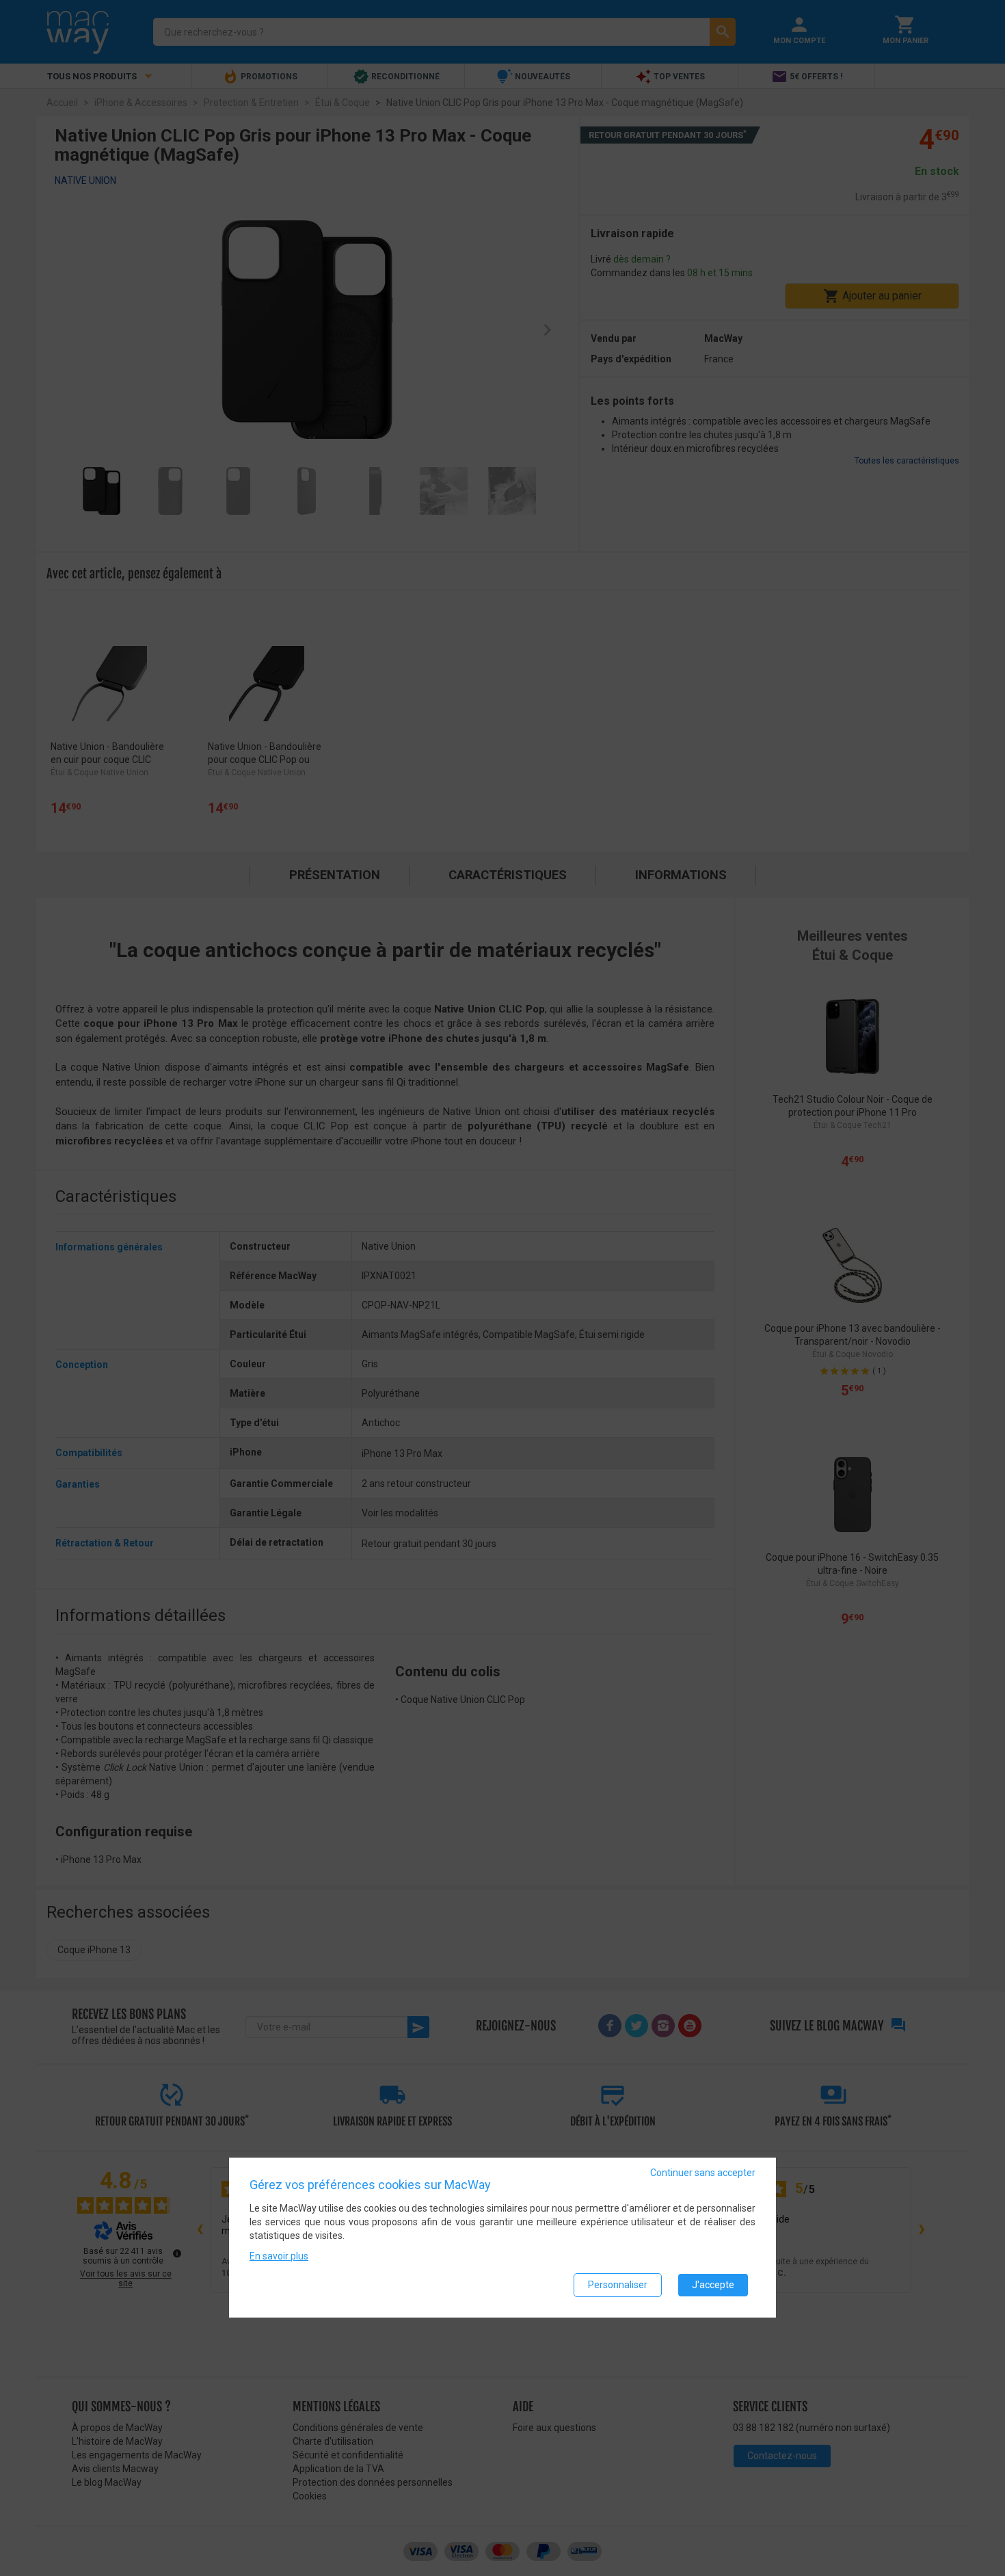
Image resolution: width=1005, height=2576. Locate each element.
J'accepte (713, 2285)
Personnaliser (618, 2285)
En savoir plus (279, 2257)
